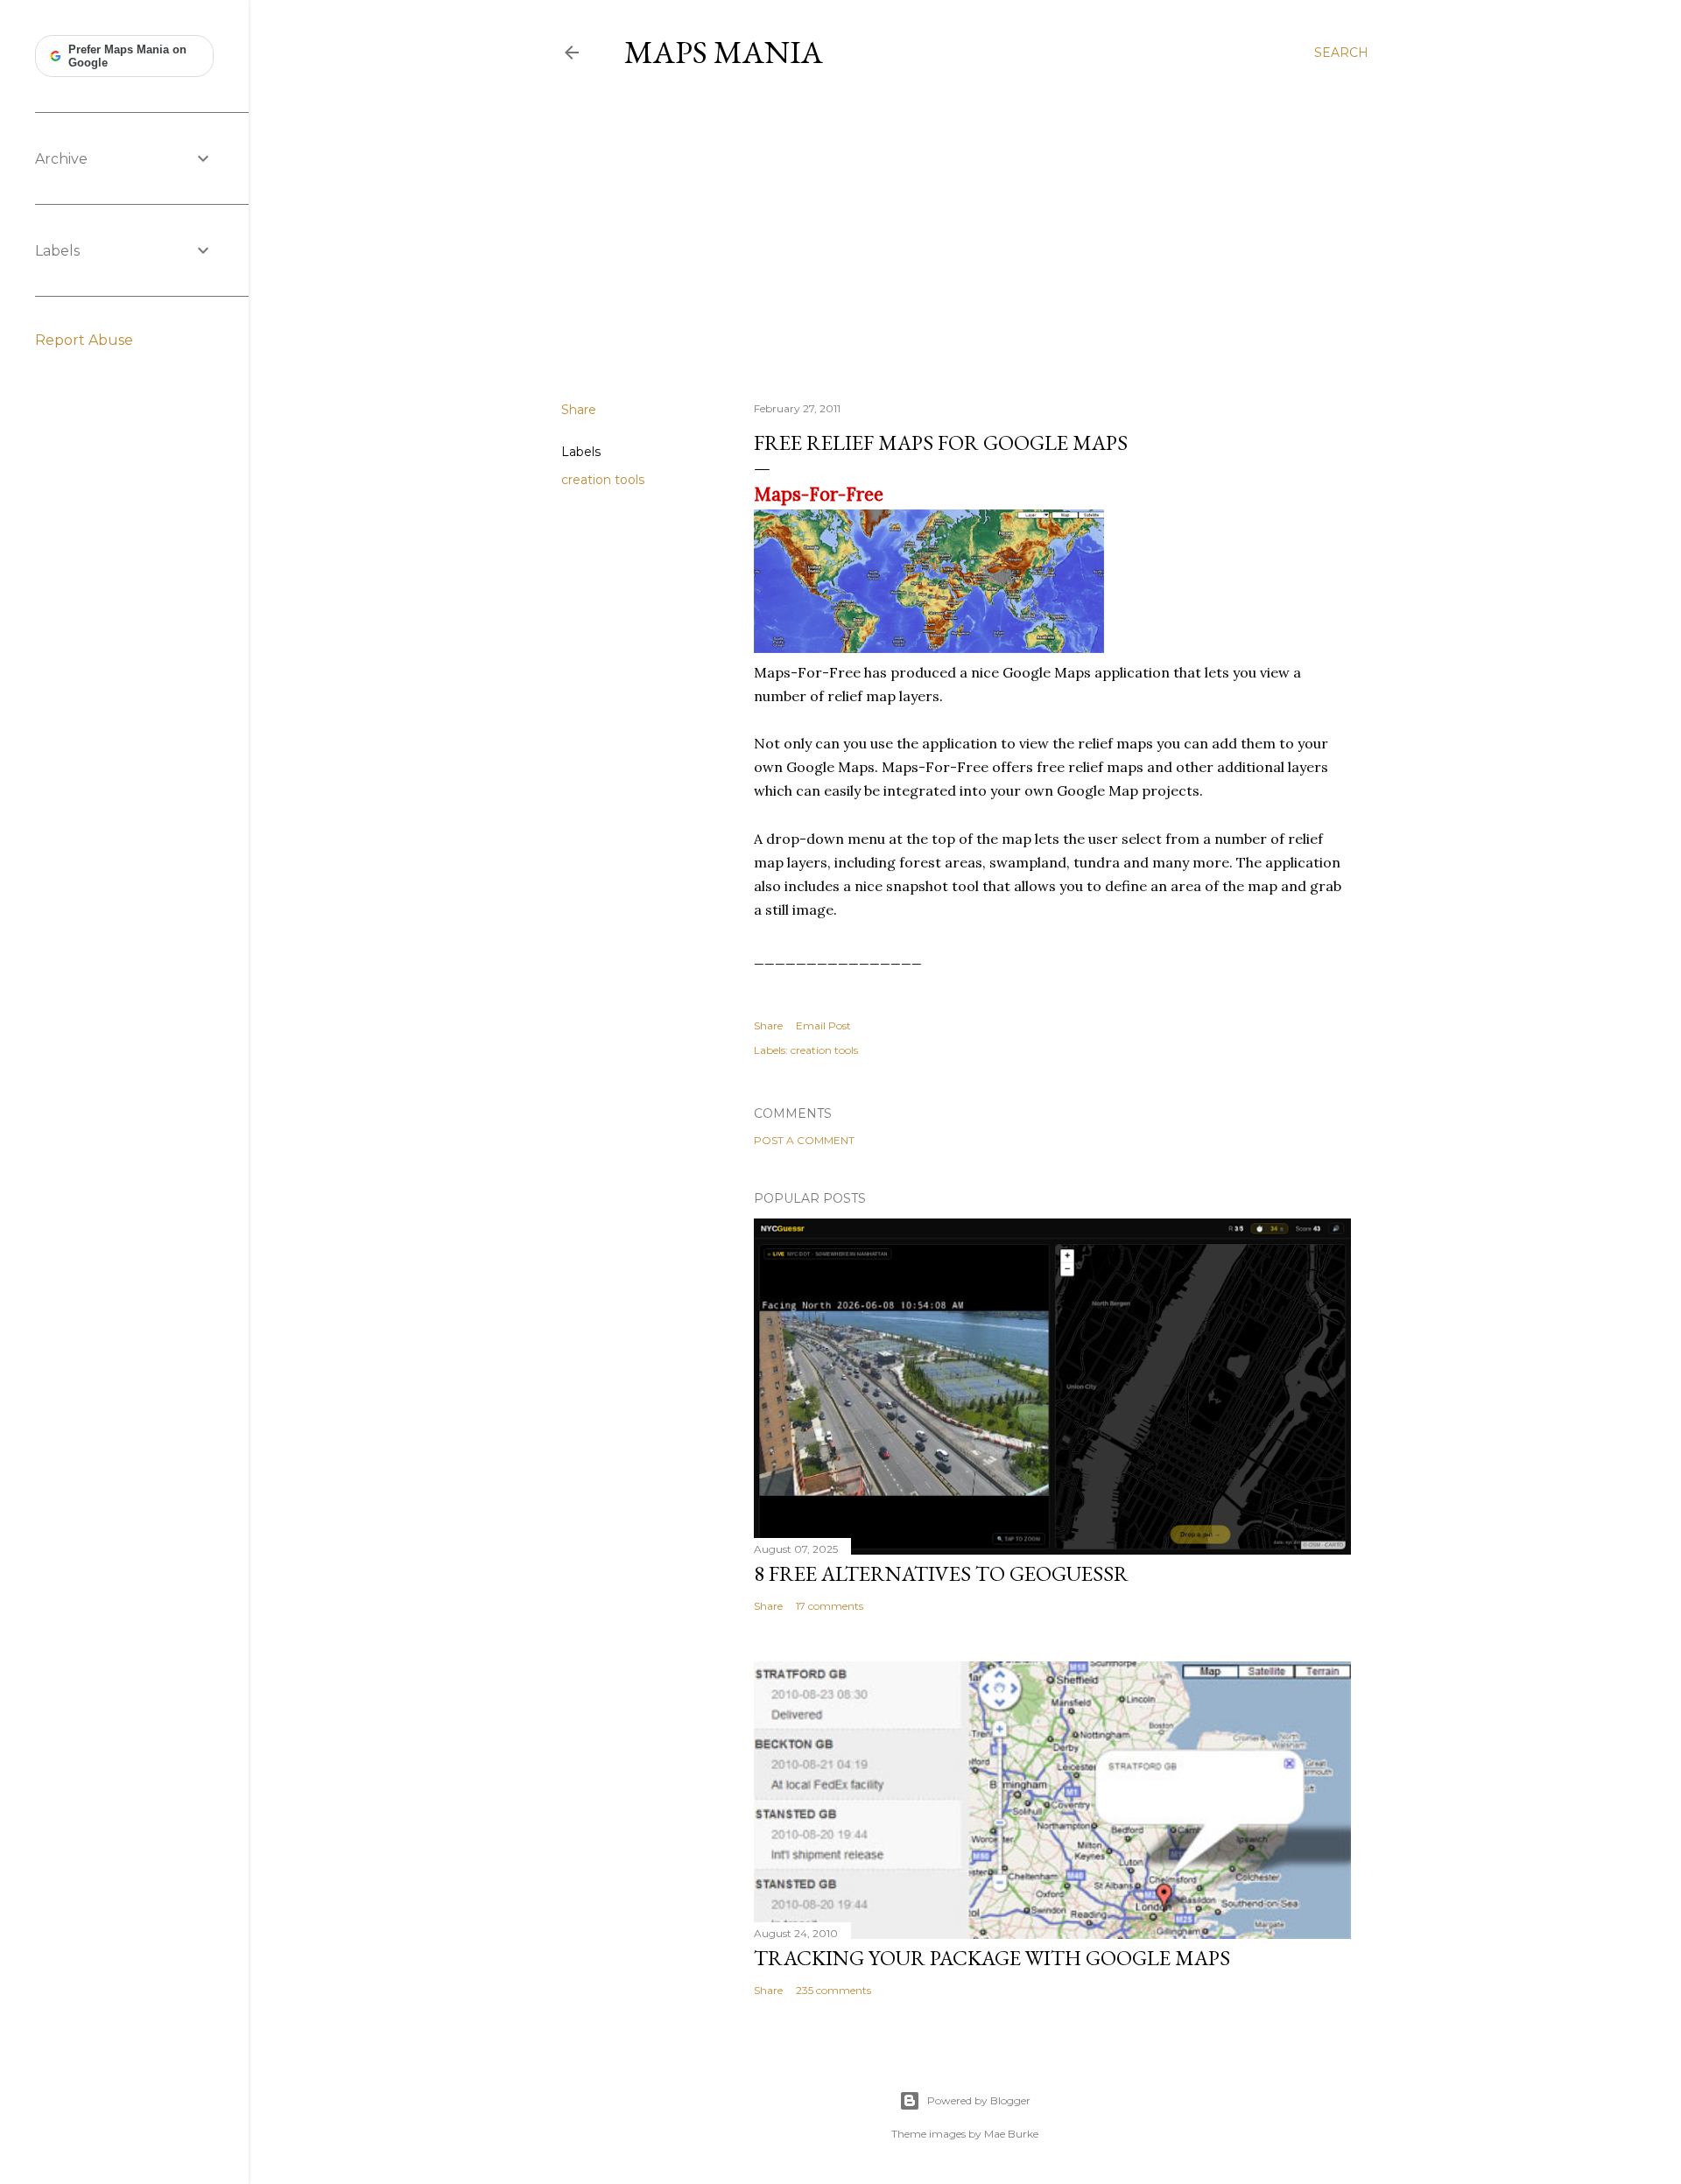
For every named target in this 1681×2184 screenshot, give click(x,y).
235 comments (833, 1990)
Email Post (823, 1025)
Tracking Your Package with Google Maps (992, 1958)
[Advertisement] (965, 235)
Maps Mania (724, 52)
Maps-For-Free (819, 494)
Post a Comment (804, 1140)
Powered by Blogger (979, 2100)
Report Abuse (84, 340)
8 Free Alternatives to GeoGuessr (941, 1573)
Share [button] (579, 410)
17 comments (830, 1606)
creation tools (603, 480)
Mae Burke (1011, 2134)
